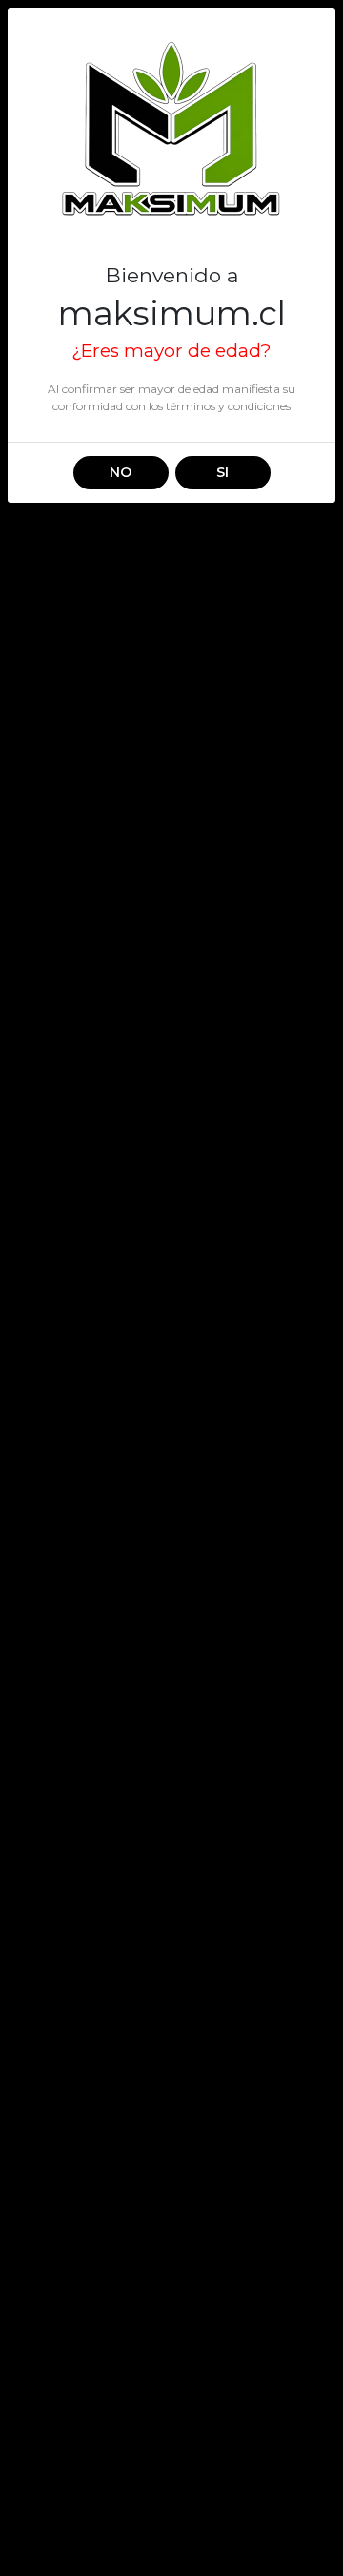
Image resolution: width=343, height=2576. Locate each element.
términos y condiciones (228, 406)
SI (222, 472)
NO (121, 472)
